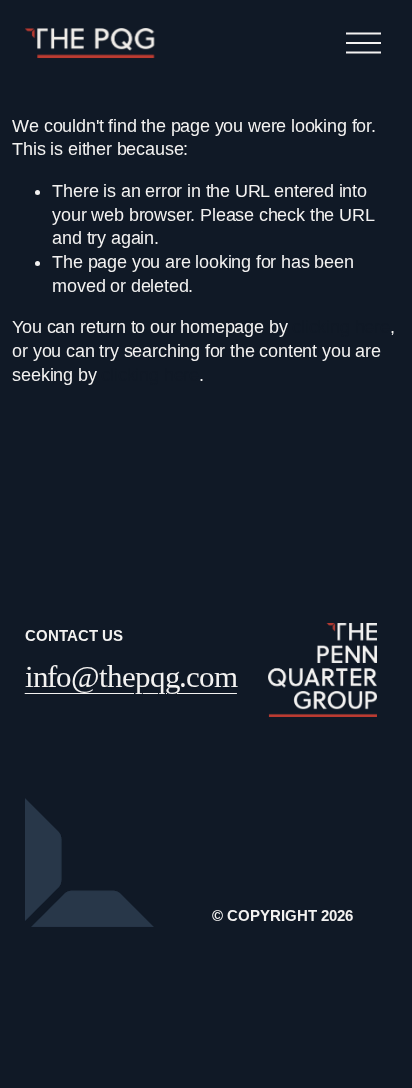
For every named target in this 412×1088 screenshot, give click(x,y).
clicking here (341, 327)
